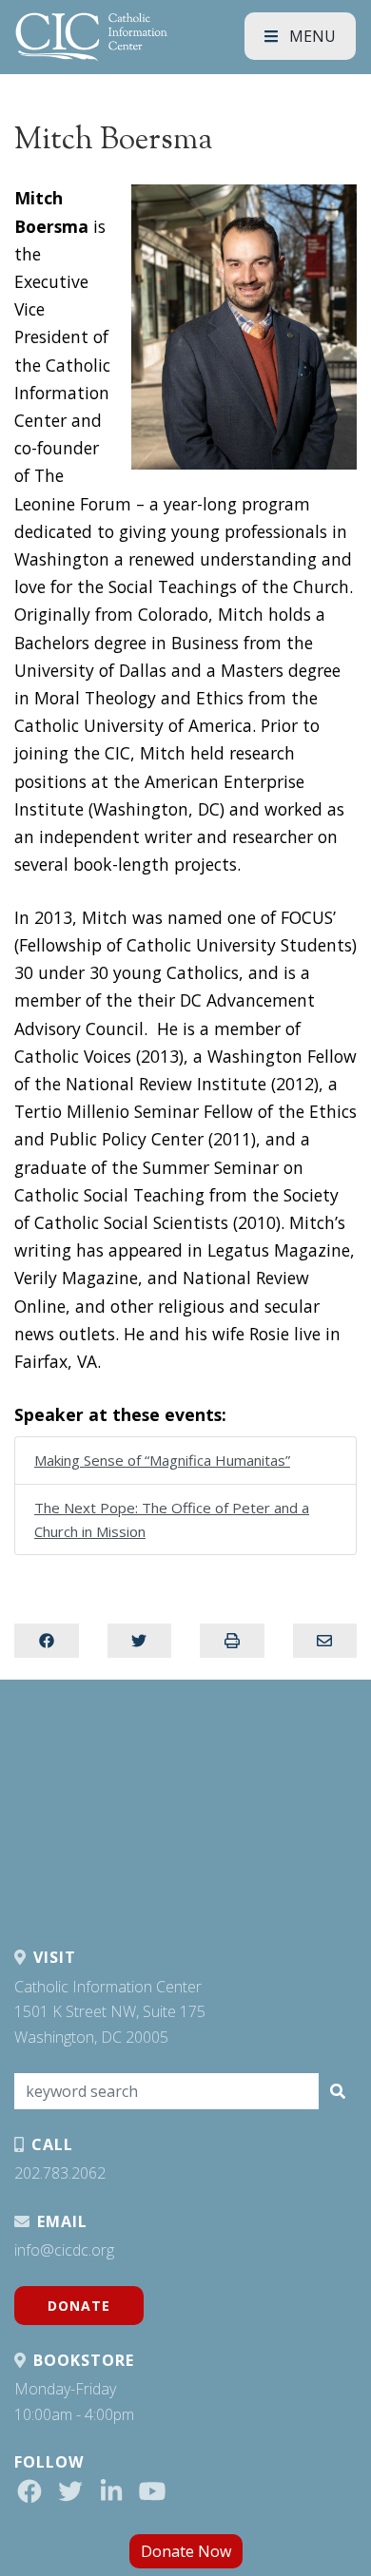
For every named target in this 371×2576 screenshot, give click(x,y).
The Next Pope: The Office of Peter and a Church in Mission (172, 1519)
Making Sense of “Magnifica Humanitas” (162, 1460)
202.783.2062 (60, 2173)
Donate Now (186, 2551)
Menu (311, 36)
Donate (79, 2306)
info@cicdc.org (64, 2250)
